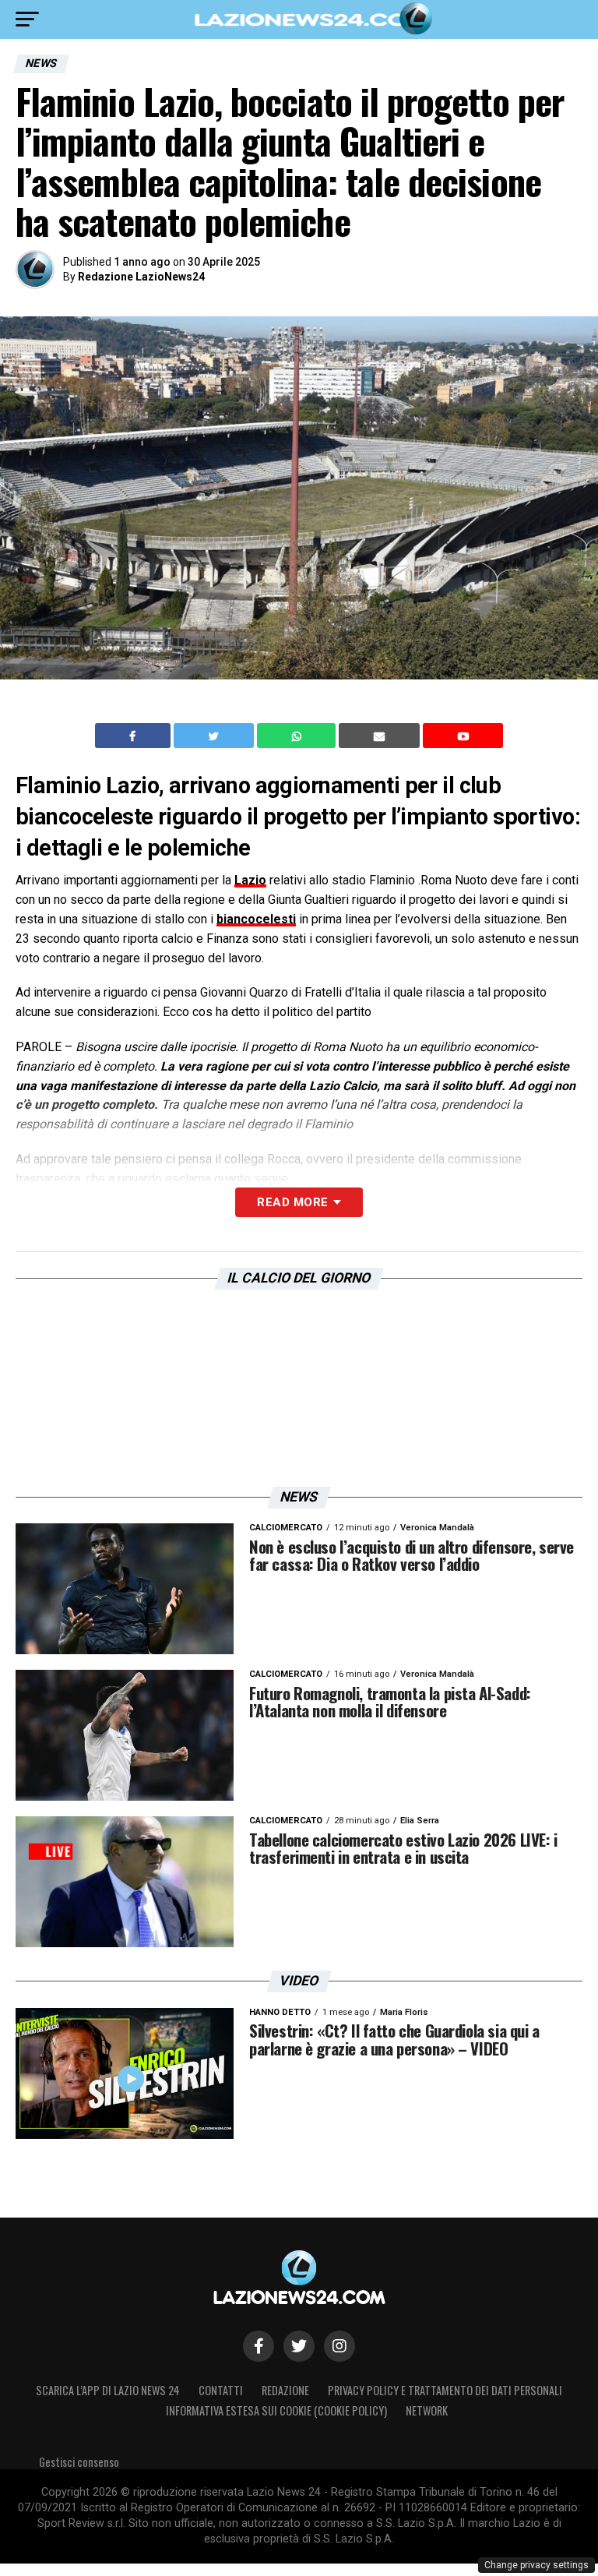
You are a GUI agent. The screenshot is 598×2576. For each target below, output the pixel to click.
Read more (292, 1202)
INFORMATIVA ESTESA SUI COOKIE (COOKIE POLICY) (276, 2410)
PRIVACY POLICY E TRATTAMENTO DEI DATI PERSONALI (445, 2390)
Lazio (250, 880)
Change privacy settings (536, 2565)
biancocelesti (256, 919)
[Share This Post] (298, 736)
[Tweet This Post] (215, 736)
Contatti (221, 2390)
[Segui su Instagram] (339, 2346)
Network (427, 2410)
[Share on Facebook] (135, 736)
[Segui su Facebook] (259, 2346)
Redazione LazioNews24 (141, 277)
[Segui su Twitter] (299, 2346)
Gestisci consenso (79, 2462)
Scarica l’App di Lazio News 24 (108, 2390)
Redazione (285, 2390)
